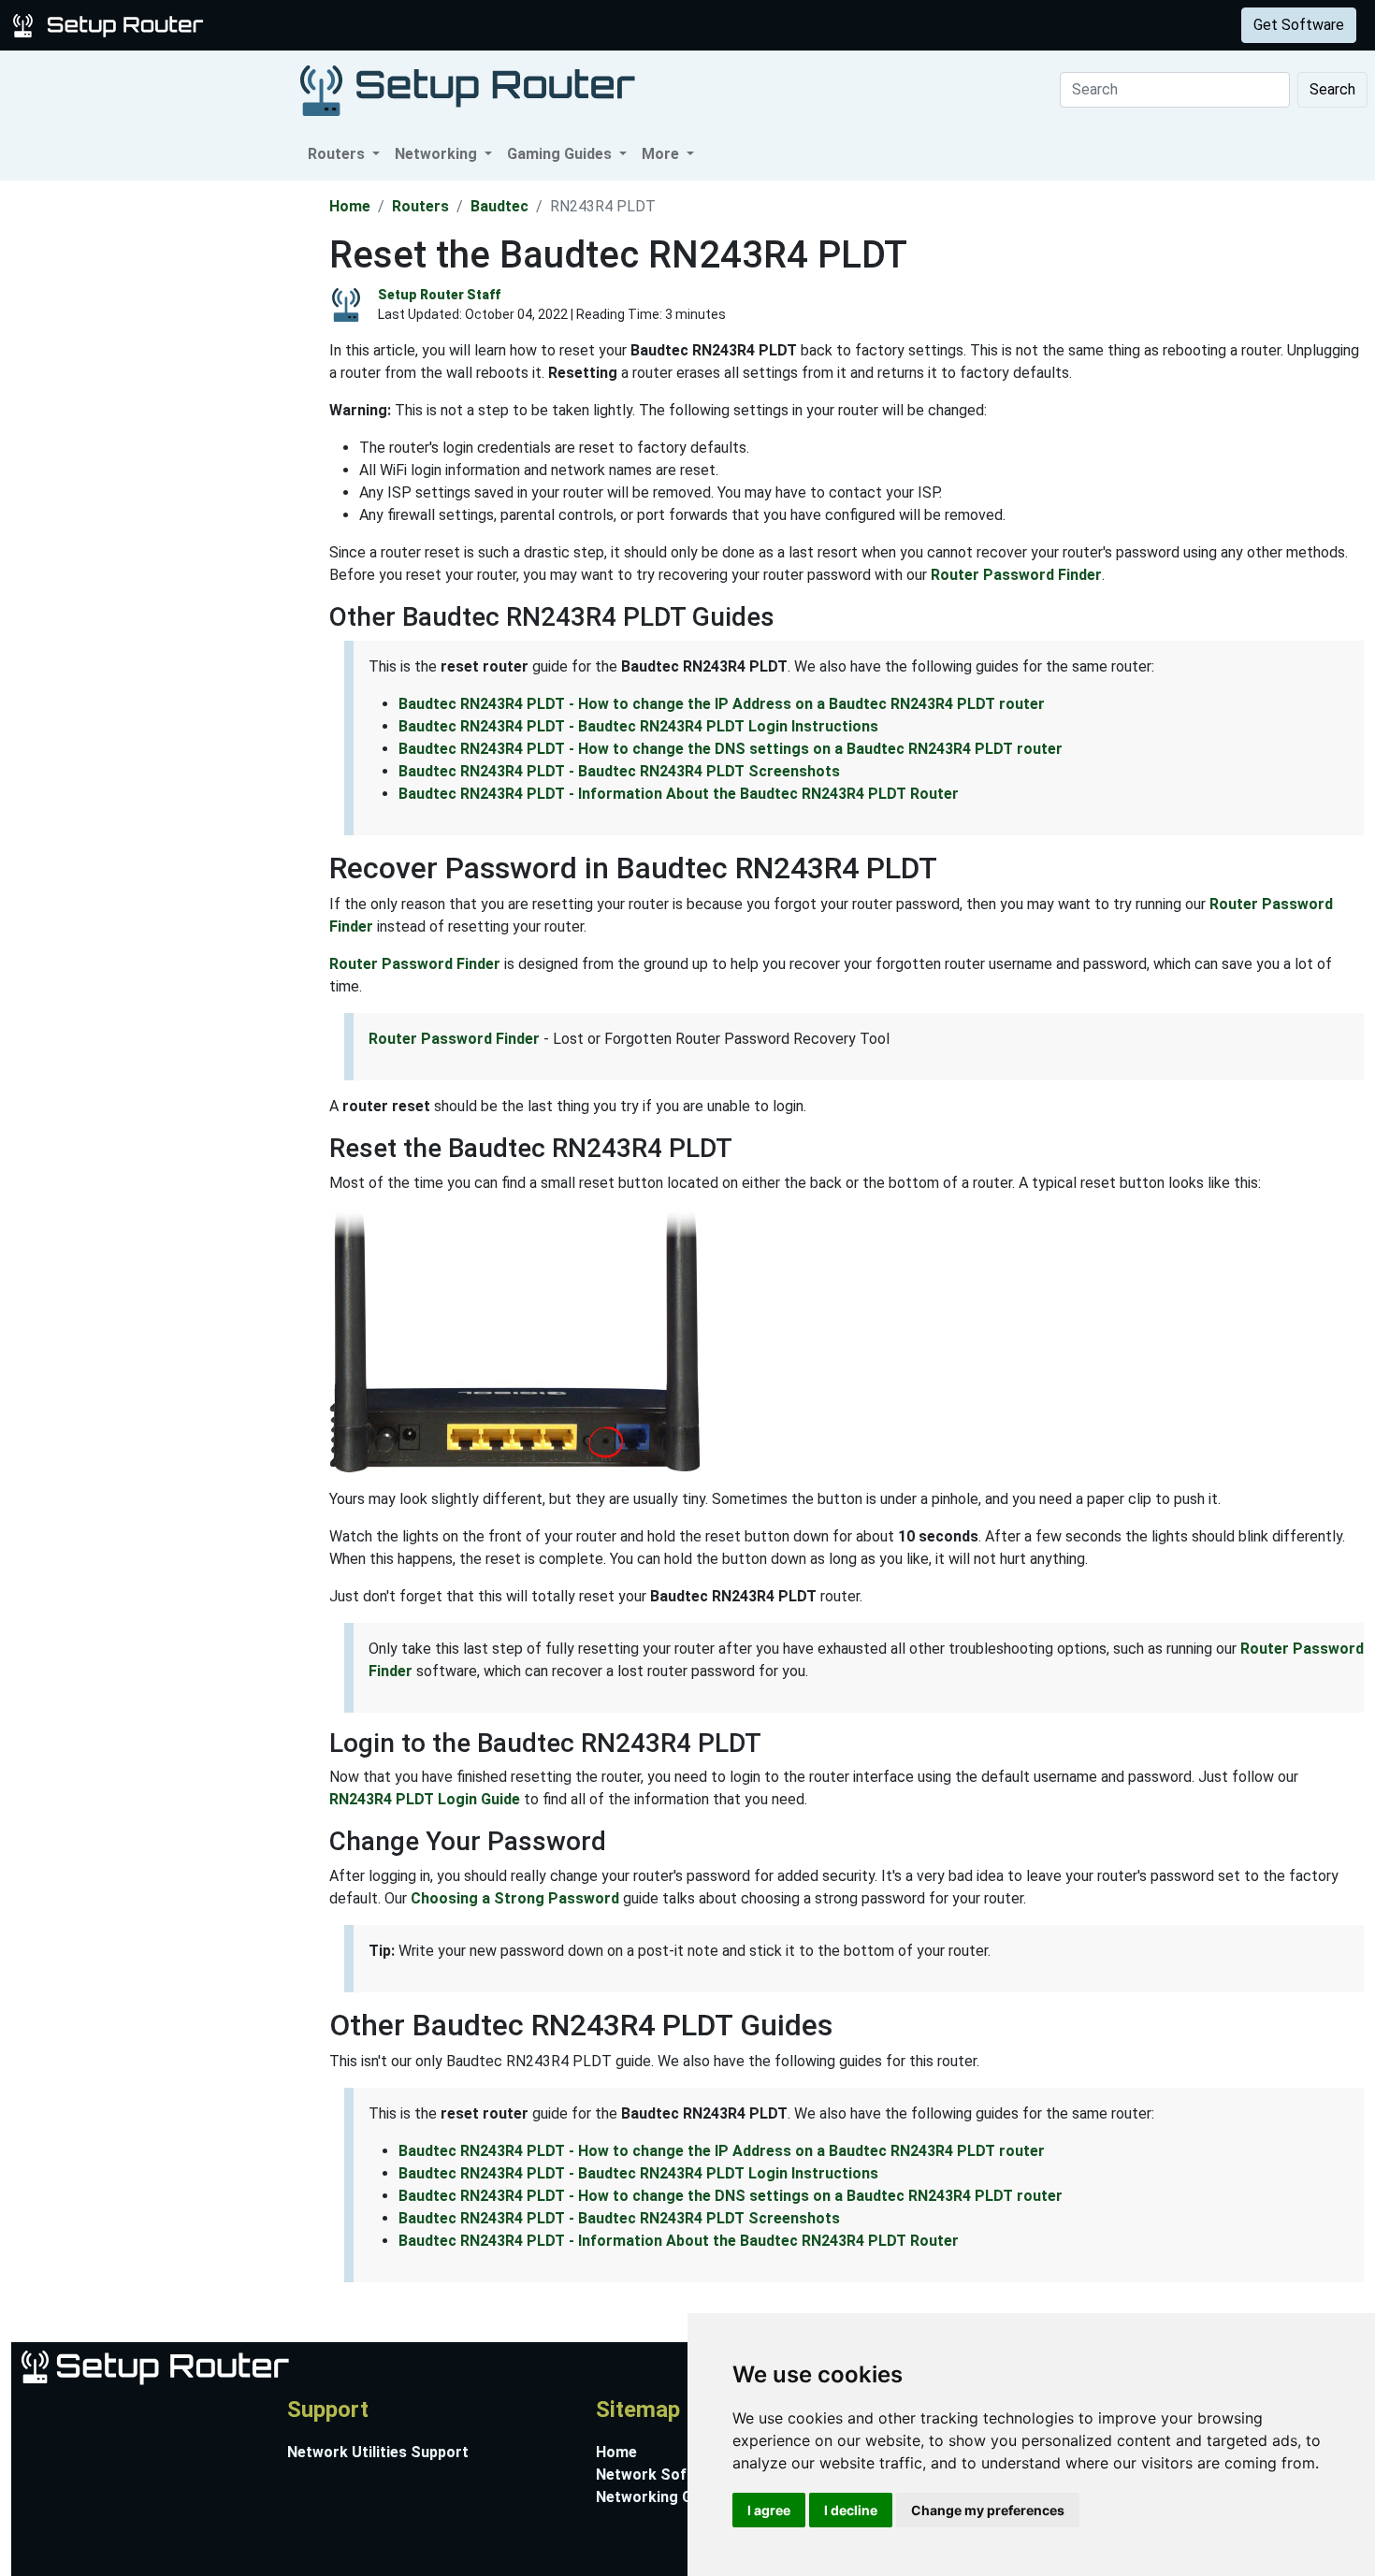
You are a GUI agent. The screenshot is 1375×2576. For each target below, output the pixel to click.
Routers (292, 25)
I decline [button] (851, 2510)
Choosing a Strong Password (515, 1898)
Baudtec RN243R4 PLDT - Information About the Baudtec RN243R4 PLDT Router (679, 794)
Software (467, 25)
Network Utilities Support (378, 2452)
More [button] (662, 154)
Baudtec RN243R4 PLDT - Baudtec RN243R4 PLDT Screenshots (619, 771)
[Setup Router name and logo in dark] (468, 89)
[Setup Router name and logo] (111, 24)
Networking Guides (663, 2497)
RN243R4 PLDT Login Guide (425, 1799)
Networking (377, 25)
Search (1332, 89)
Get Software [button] (1299, 25)
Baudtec (499, 206)
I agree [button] (769, 2510)
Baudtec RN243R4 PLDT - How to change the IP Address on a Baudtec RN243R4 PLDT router (722, 704)
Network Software (662, 2475)
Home (350, 206)
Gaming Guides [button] (561, 154)
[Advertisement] (163, 461)
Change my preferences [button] (988, 2510)
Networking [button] (438, 154)
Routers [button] (338, 154)
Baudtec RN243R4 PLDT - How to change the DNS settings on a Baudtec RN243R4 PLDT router (731, 749)
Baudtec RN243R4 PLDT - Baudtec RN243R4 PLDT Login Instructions (638, 726)
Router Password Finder (1016, 575)
